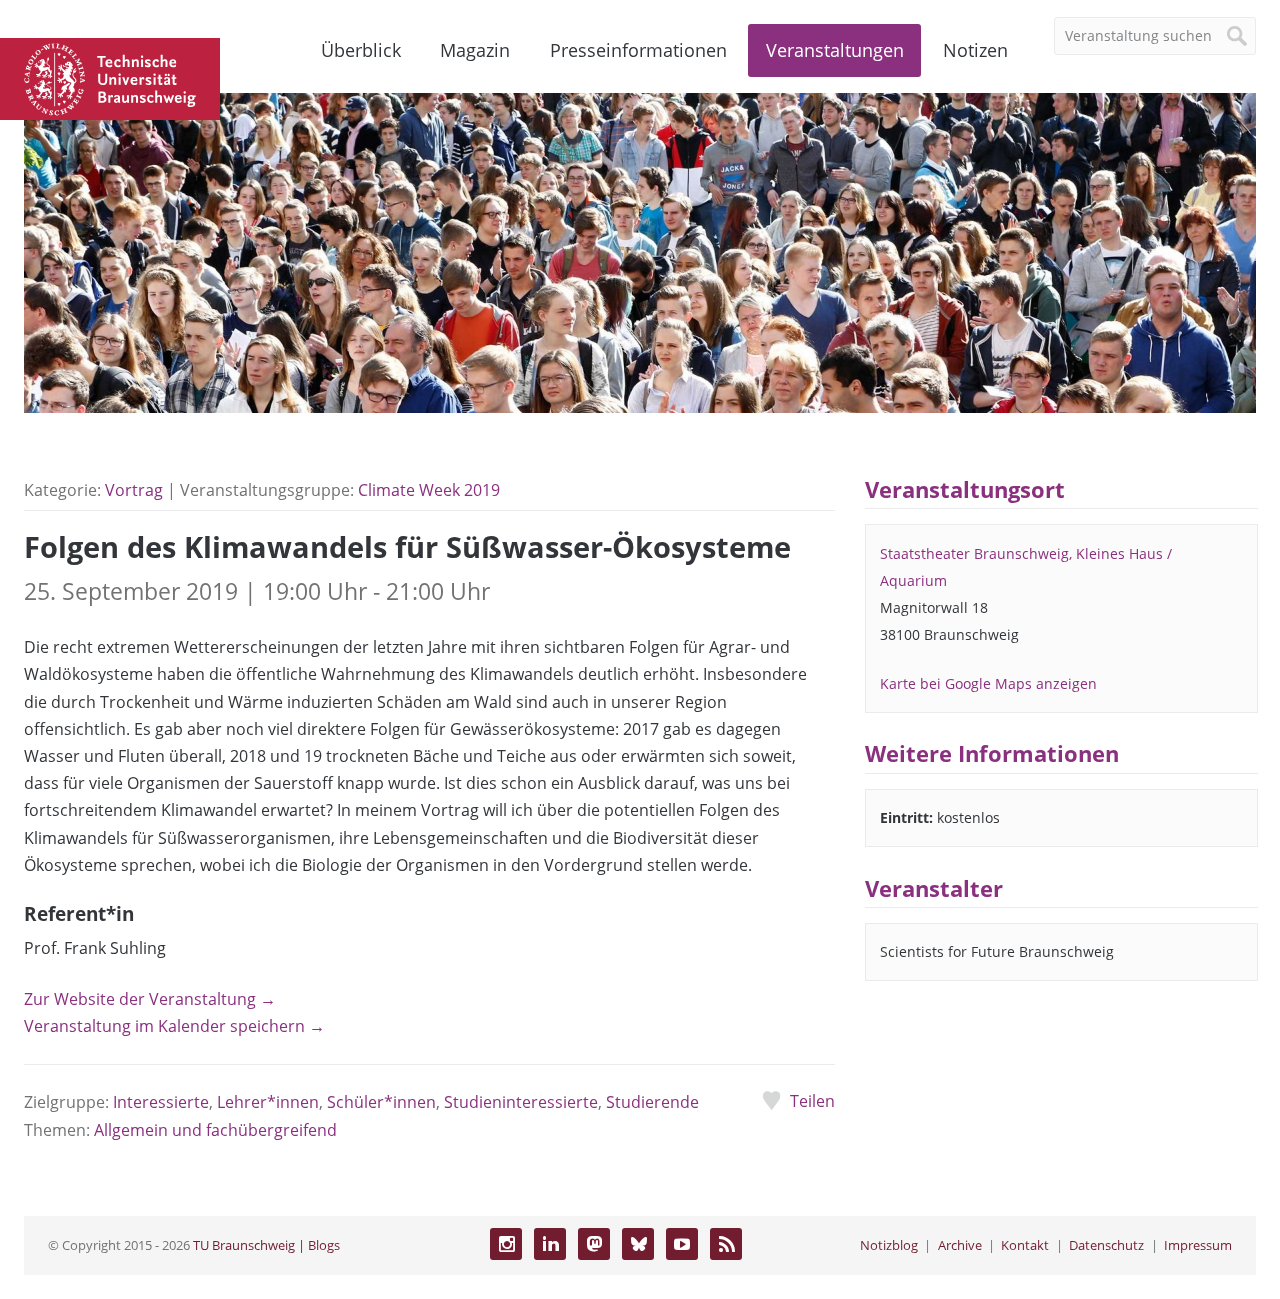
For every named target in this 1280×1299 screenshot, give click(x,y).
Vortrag (134, 490)
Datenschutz (1106, 1245)
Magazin (475, 50)
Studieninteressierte (521, 1102)
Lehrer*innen (268, 1102)
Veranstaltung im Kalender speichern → (174, 1026)
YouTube (682, 1244)
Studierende (652, 1102)
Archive (960, 1245)
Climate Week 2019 (429, 490)
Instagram (506, 1244)
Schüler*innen (381, 1102)
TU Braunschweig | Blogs (266, 1245)
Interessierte (161, 1102)
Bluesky (638, 1244)
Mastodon (594, 1244)
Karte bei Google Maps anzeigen (988, 683)
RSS (726, 1244)
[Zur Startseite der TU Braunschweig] (110, 77)
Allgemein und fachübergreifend (215, 1130)
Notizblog (889, 1245)
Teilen (812, 1101)
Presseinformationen (638, 50)
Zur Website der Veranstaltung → (150, 999)
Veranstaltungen (835, 50)
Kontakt (1025, 1245)
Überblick (361, 50)
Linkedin (550, 1244)
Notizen (975, 50)
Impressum (1198, 1245)
